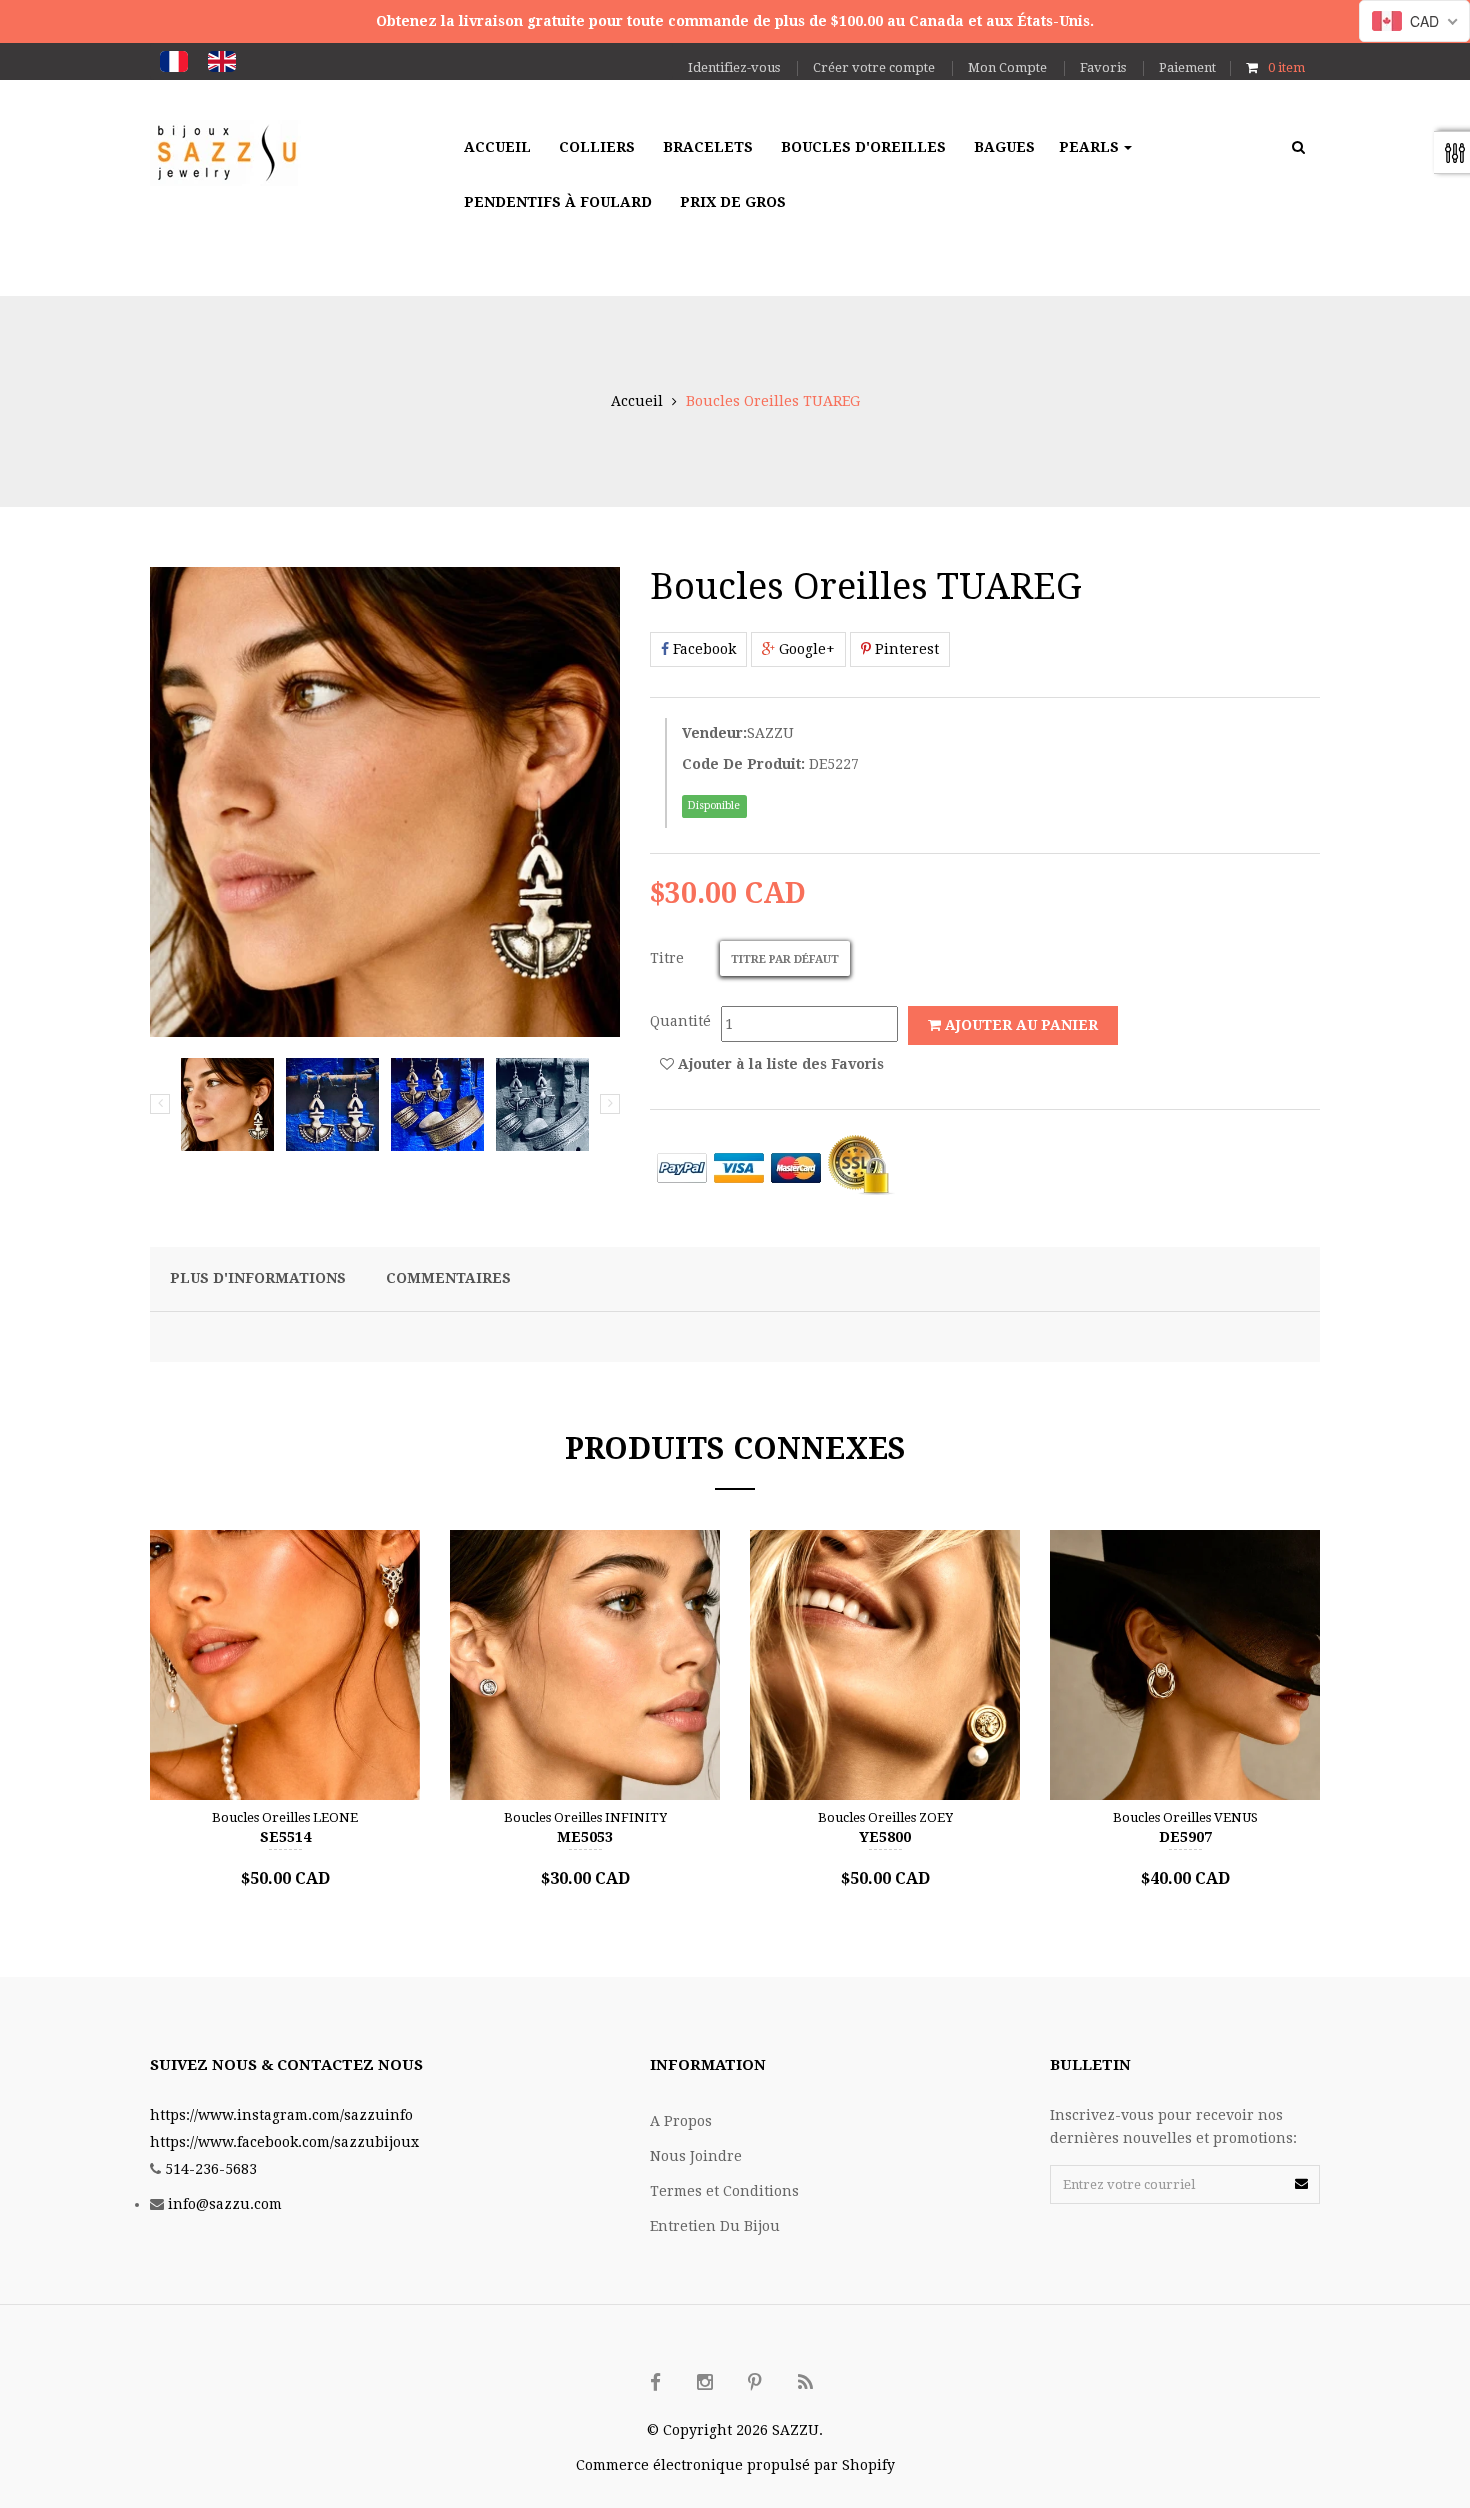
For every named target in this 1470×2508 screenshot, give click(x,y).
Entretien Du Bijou (715, 2226)
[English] (222, 61)
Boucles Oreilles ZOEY (885, 1817)
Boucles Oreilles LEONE (285, 1817)
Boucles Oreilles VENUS (1185, 1817)
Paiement (1187, 67)
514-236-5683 (211, 2169)
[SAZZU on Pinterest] (755, 2383)
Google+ (805, 649)
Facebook (702, 649)
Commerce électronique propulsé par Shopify (735, 2465)
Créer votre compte (874, 67)
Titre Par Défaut (785, 959)
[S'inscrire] (1301, 2183)
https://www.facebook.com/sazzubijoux (284, 2142)
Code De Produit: (743, 764)
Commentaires (448, 1278)
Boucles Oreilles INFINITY (585, 1817)
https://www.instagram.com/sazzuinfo (281, 2115)
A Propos (681, 2121)
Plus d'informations (258, 1278)
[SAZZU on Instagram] (705, 2383)
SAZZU (770, 733)
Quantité (680, 1021)
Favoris (1103, 67)
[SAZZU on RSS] (805, 2383)
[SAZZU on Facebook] (655, 2383)
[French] (174, 61)
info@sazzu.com (225, 2204)
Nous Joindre (696, 2156)
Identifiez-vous (734, 67)
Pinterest (905, 649)
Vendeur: (714, 733)
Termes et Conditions (724, 2191)
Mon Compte (1007, 67)
